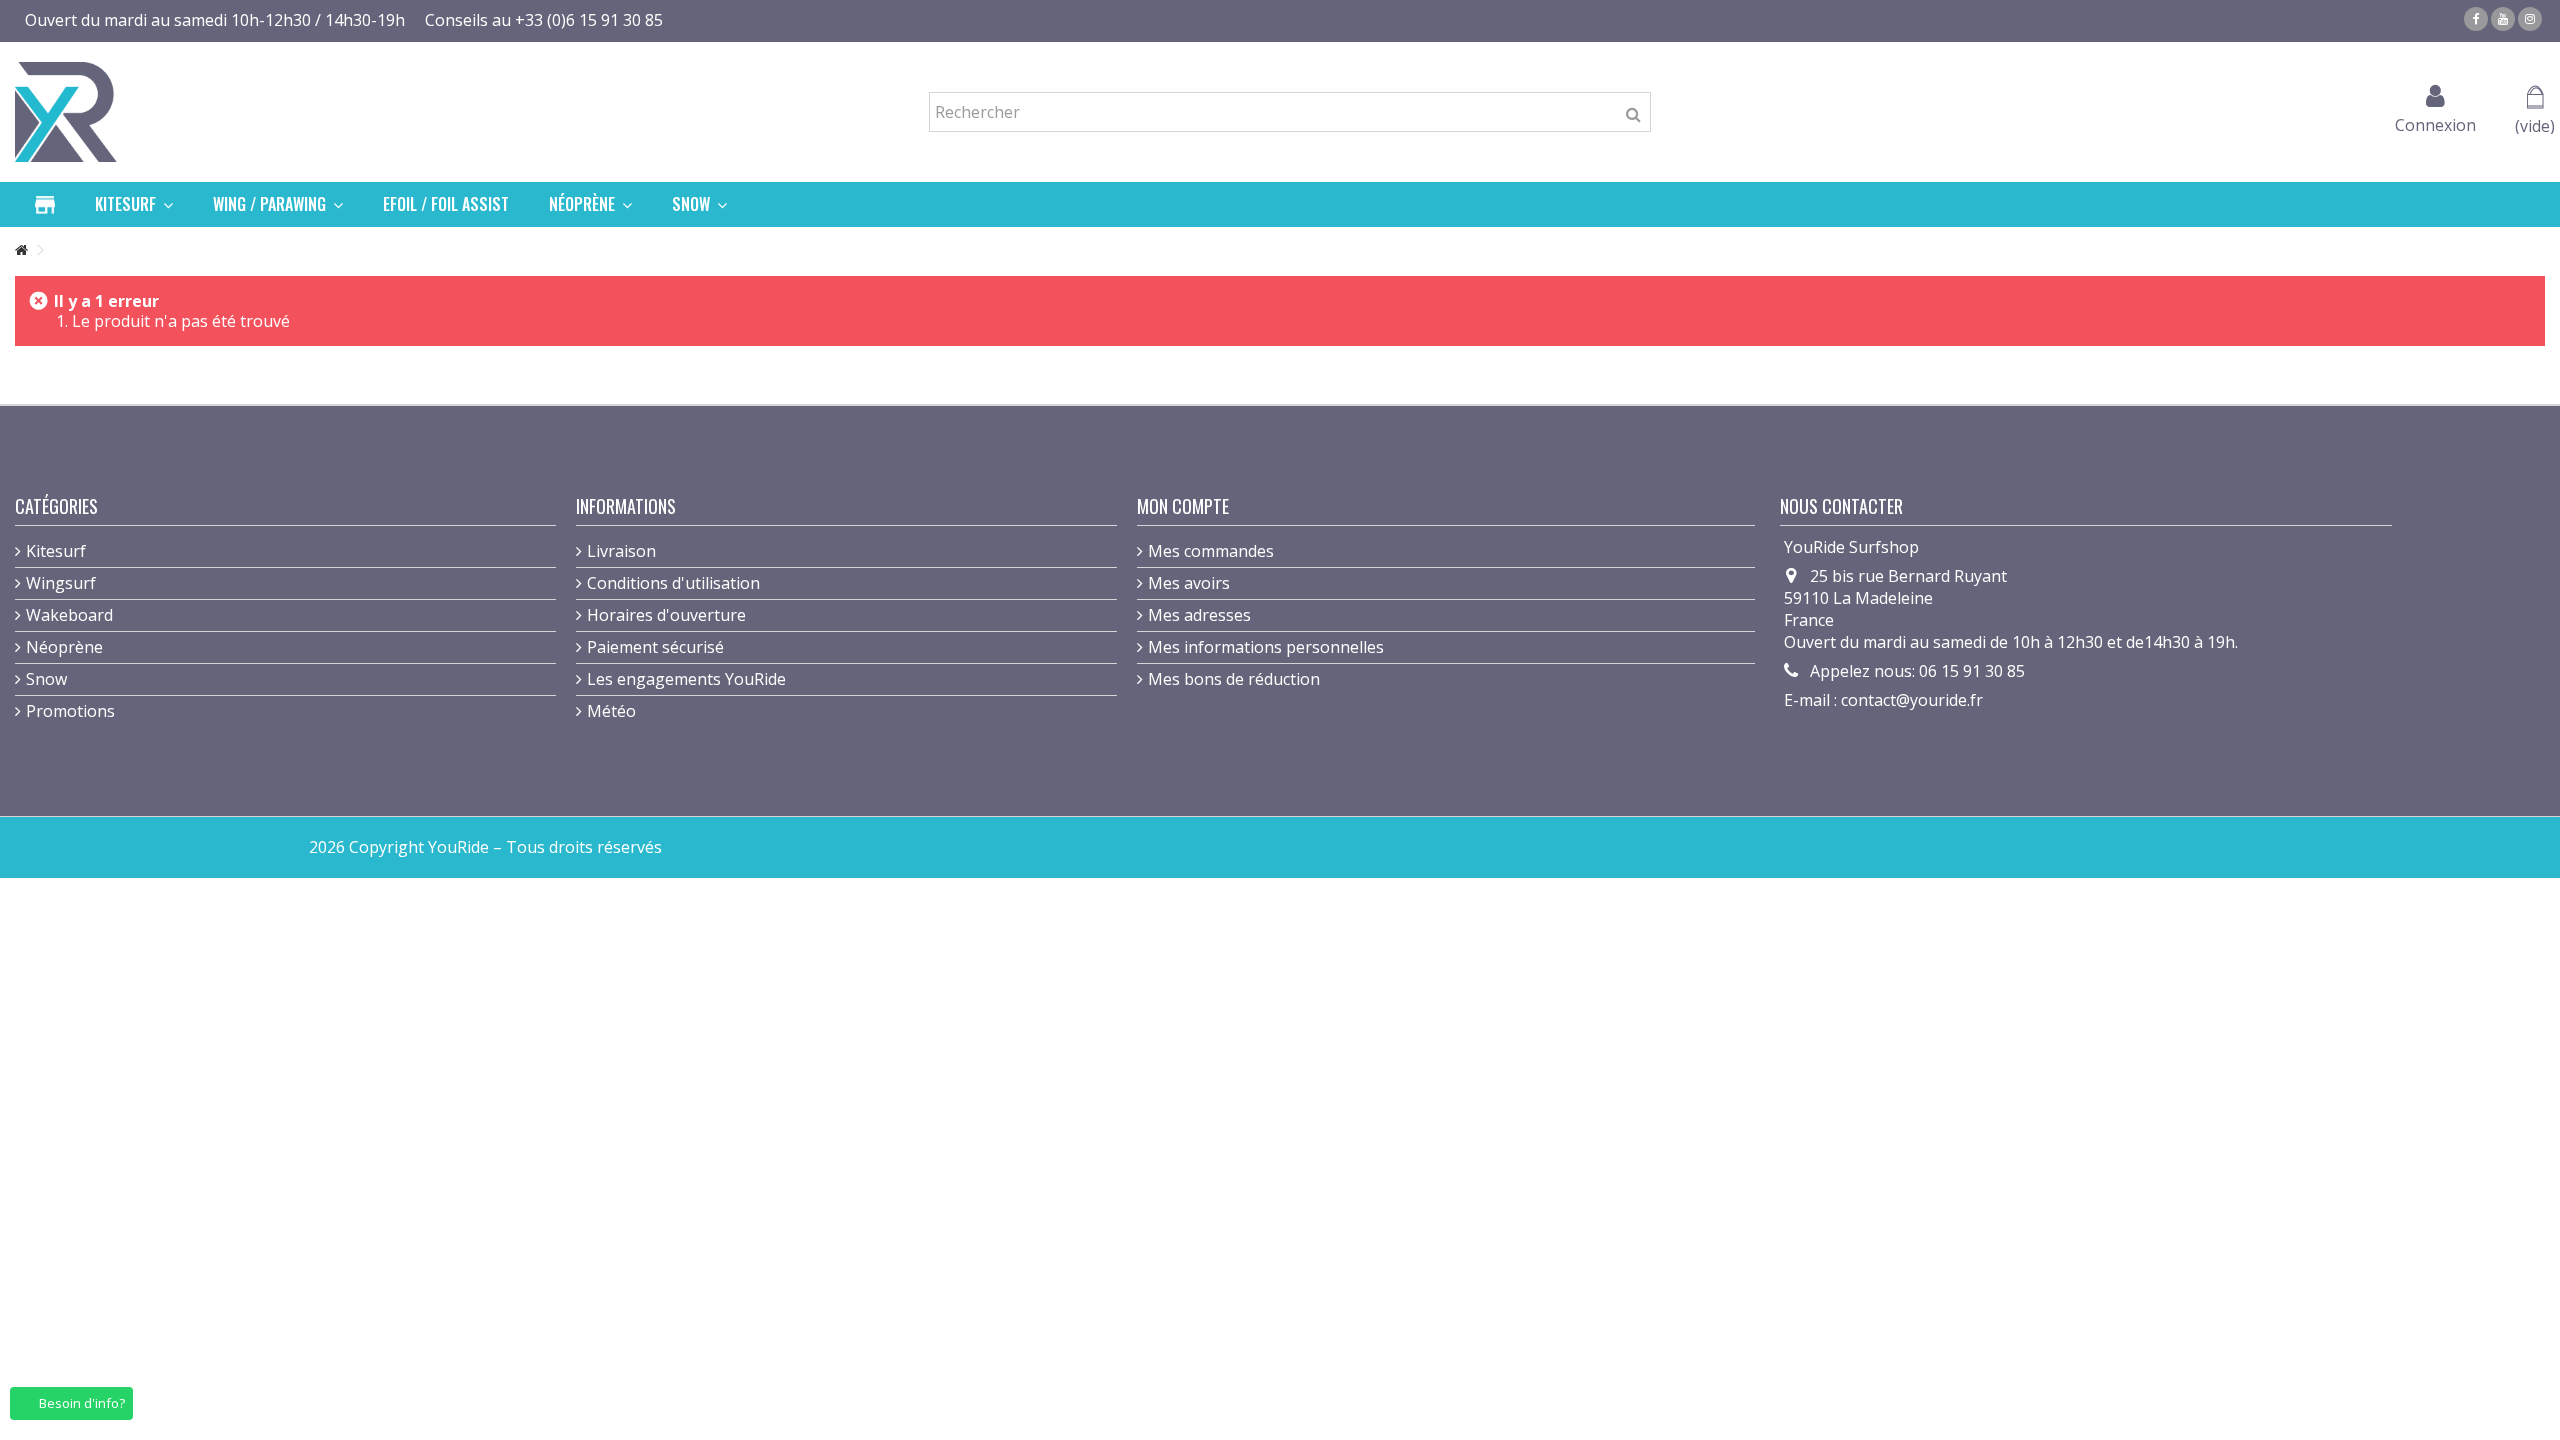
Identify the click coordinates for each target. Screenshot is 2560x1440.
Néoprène (64, 647)
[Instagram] (2530, 19)
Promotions (70, 711)
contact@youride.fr (1912, 700)
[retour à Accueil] (21, 250)
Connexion (2435, 122)
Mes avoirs (1189, 583)
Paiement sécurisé (655, 647)
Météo (611, 711)
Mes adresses (1199, 615)
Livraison (621, 551)
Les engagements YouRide (686, 679)
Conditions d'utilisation (673, 583)
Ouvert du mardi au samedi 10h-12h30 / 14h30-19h (215, 20)
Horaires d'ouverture (666, 615)
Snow (46, 679)
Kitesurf (56, 551)
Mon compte (1183, 506)
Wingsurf (61, 583)
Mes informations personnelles (1266, 647)
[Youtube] (2503, 19)
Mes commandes (1211, 551)
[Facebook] (2476, 19)
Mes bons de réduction (1234, 679)
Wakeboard (69, 615)
